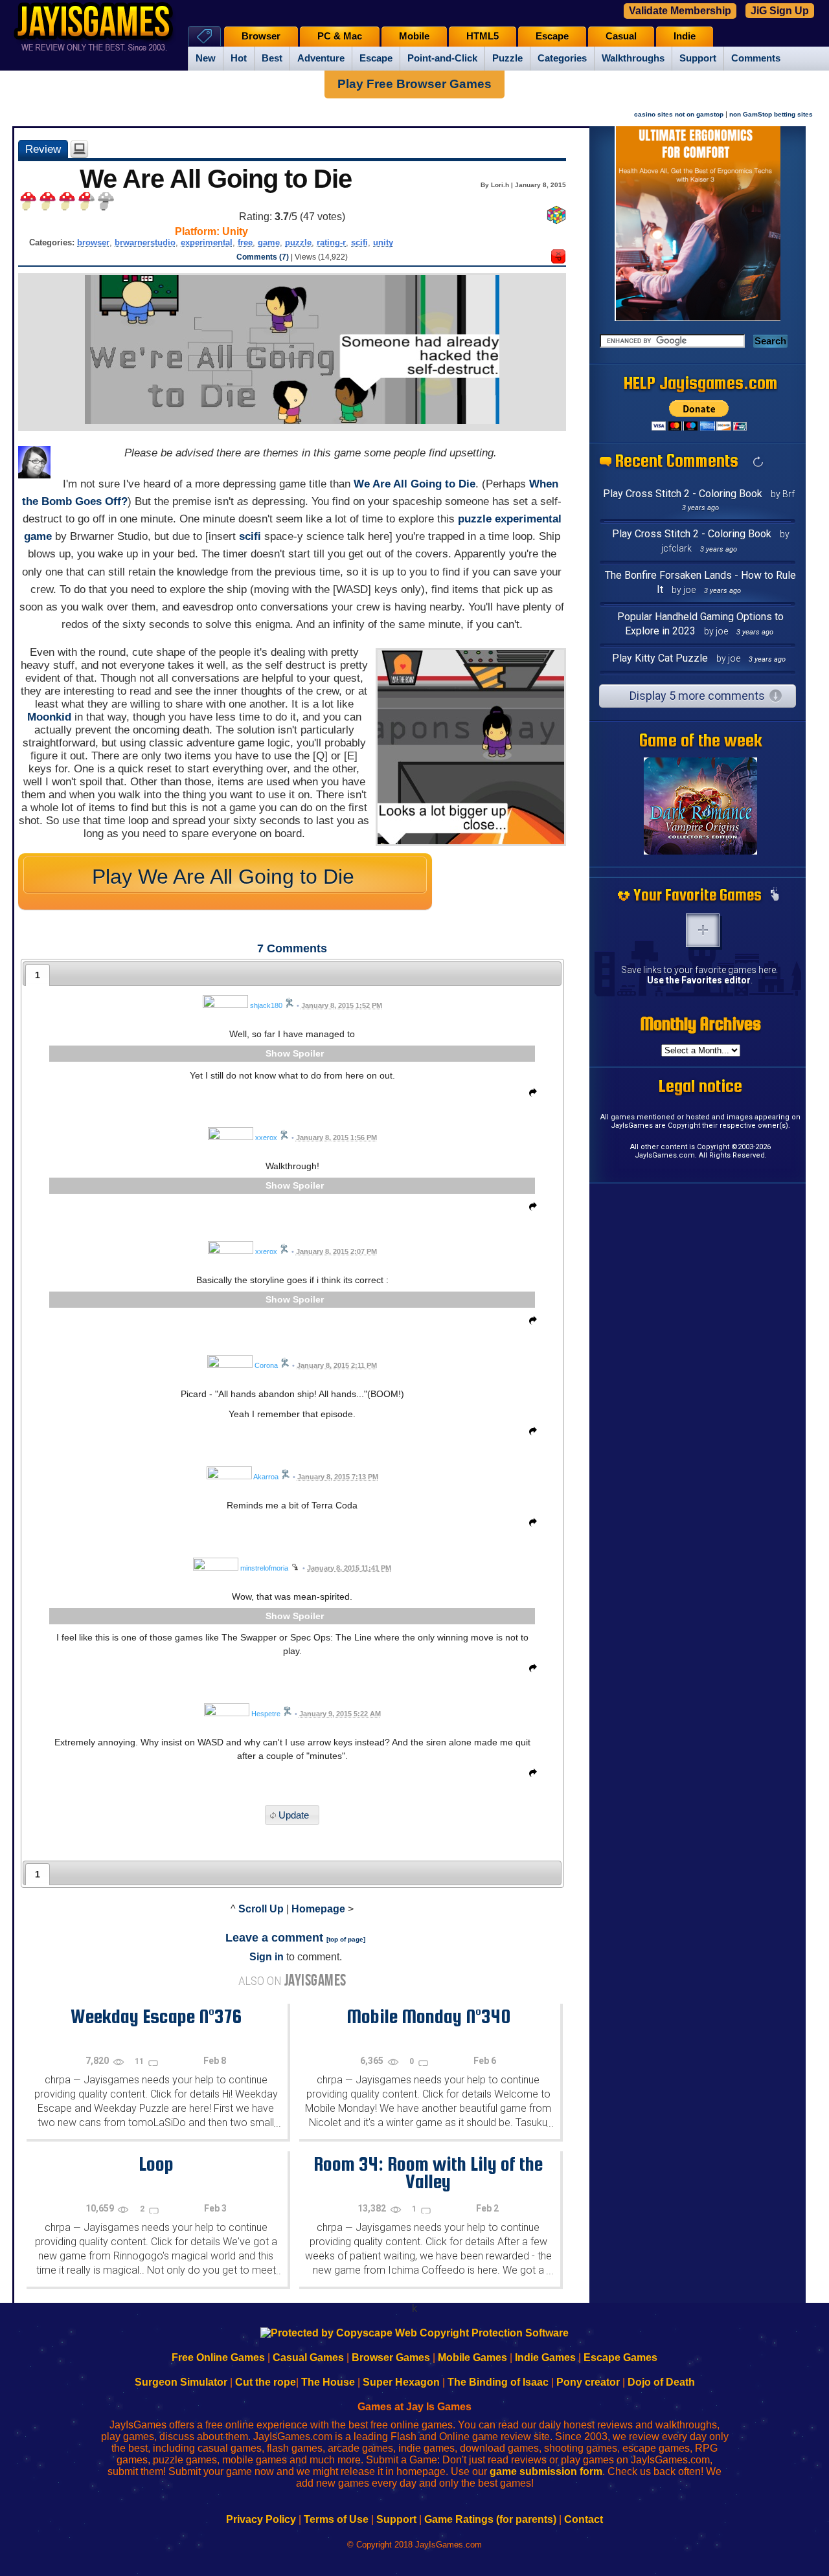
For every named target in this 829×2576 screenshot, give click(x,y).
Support (698, 58)
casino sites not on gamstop (679, 114)
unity (383, 242)
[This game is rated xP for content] (558, 260)
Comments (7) (263, 257)
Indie (685, 36)
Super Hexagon (401, 2382)
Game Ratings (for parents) (490, 2519)
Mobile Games (472, 2358)
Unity (235, 231)
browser (93, 242)
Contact (584, 2519)
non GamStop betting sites (771, 114)
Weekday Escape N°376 (156, 2016)
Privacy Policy (261, 2519)
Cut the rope (266, 2382)
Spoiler (308, 1053)
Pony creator (588, 2382)
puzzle (298, 242)
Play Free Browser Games (414, 84)
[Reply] (530, 1095)
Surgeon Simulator (181, 2382)
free (245, 242)
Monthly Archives (701, 1024)
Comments (756, 58)
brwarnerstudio (145, 242)
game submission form (546, 2471)
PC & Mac (340, 36)
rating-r (331, 242)
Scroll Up (261, 1909)
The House (328, 2382)
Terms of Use (336, 2519)
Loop (156, 2164)
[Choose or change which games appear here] (775, 895)
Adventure (321, 58)
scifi (359, 242)
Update (294, 1815)
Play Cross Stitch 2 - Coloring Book (683, 494)
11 (140, 2061)
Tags (204, 36)
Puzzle (507, 58)
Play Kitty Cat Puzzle (660, 658)
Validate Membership (680, 11)
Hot (239, 58)
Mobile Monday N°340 (428, 2016)
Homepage (318, 1909)
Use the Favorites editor (699, 980)
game (269, 242)
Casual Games (308, 2358)
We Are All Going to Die (414, 484)
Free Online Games (218, 2358)
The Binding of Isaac (498, 2382)
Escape (376, 58)
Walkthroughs (633, 58)
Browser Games (391, 2358)
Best (272, 58)
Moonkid (49, 717)
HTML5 (483, 36)
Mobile (414, 36)
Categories (562, 58)
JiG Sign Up (780, 11)
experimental (207, 242)
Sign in (267, 1957)
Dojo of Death (661, 2382)
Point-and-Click (442, 58)
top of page (346, 1939)
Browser (261, 36)
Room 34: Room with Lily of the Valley (428, 2172)
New (206, 58)
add (703, 930)
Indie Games (545, 2358)
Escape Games (620, 2358)
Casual (621, 36)
